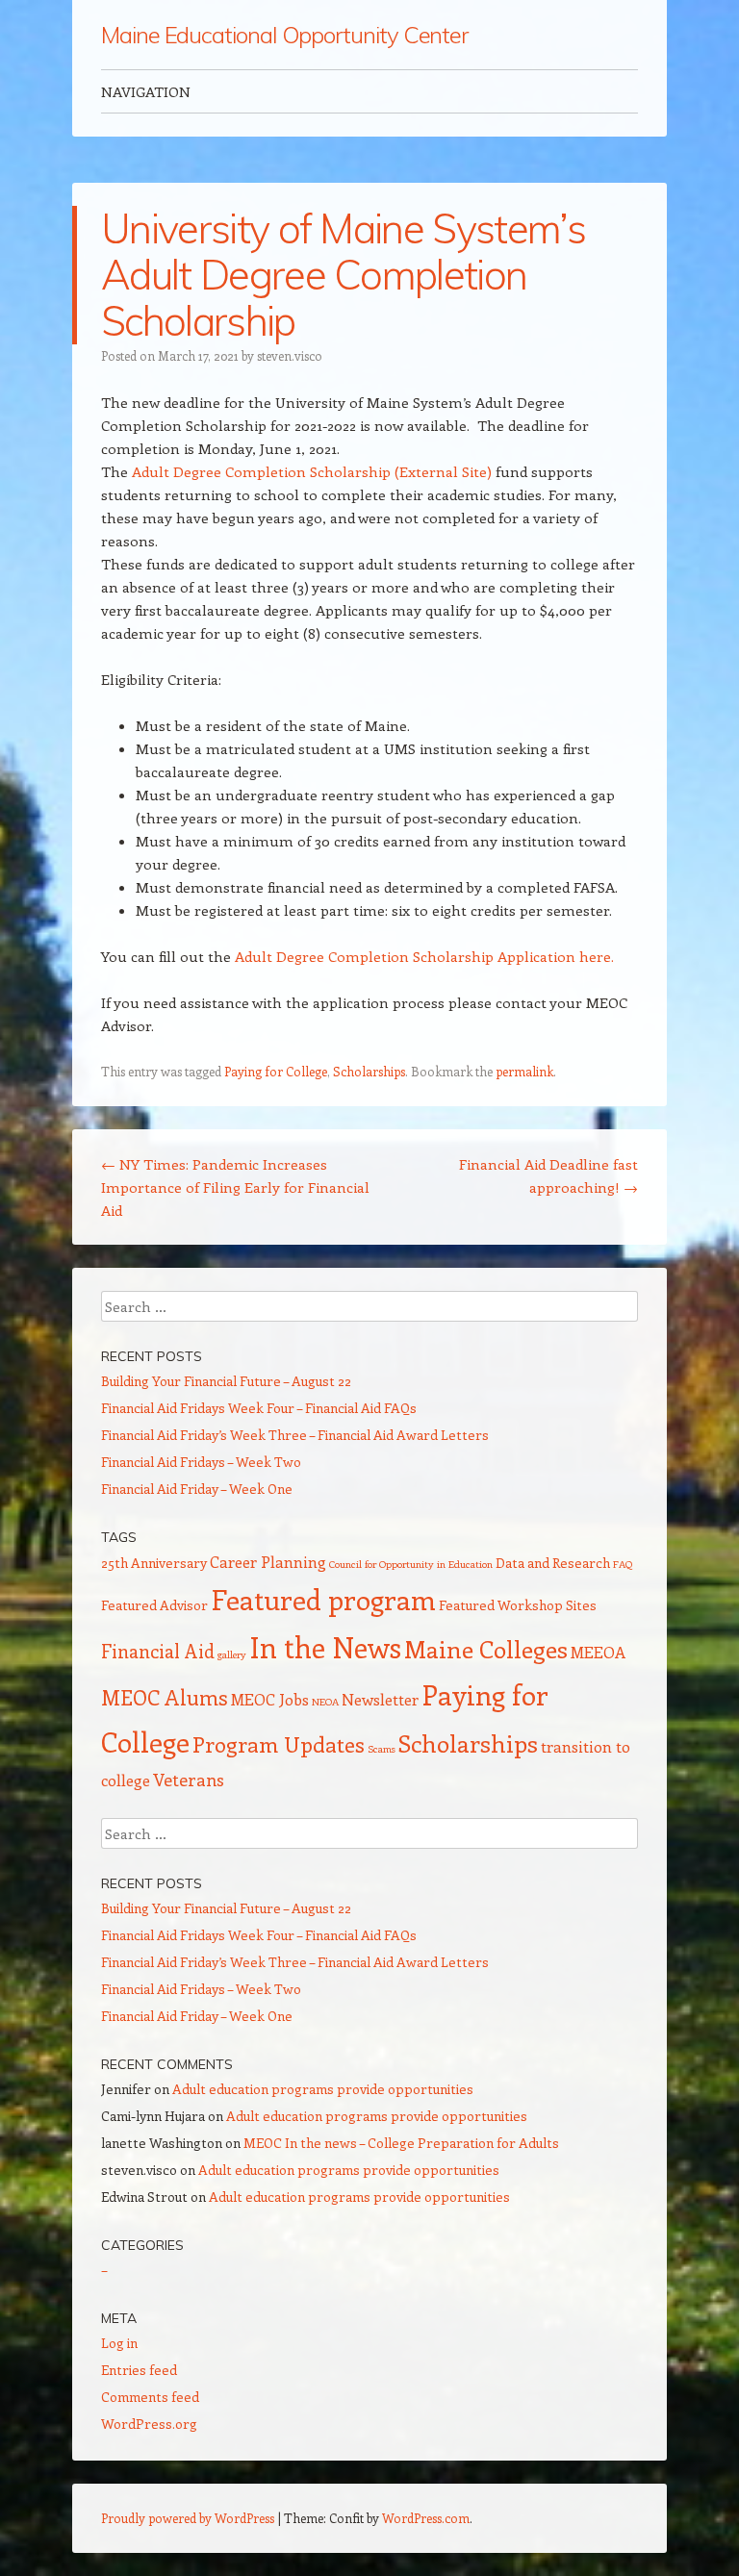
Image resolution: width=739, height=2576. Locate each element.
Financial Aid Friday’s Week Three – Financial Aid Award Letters (295, 1435)
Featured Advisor (154, 1605)
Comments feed (150, 2397)
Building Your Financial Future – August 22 (226, 1381)
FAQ (623, 1564)
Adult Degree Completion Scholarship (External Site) (312, 471)
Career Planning (268, 1562)
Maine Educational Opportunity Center (284, 35)
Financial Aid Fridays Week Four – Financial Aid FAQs (259, 1408)
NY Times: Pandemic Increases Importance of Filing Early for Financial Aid (235, 1187)
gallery (232, 1654)
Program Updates (279, 1744)
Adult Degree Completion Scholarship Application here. (424, 956)
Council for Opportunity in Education (411, 1564)
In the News (325, 1647)
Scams (382, 1749)
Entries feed (139, 2370)
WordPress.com (426, 2518)
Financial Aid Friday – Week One (197, 1489)
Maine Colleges (486, 1649)
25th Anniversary (154, 1563)
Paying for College (276, 1071)
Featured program (323, 1599)
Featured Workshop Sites (518, 1605)
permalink (524, 1071)
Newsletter (380, 1699)
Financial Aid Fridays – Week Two (201, 1462)
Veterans (189, 1780)
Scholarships (369, 1071)
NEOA (325, 1702)
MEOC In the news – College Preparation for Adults (401, 2143)
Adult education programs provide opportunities (323, 2089)
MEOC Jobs (270, 1699)
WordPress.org (149, 2424)
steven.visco (290, 355)
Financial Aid (158, 1651)
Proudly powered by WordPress (188, 2518)
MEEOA (598, 1652)
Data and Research (553, 1563)
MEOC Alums (165, 1697)
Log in (119, 2343)
